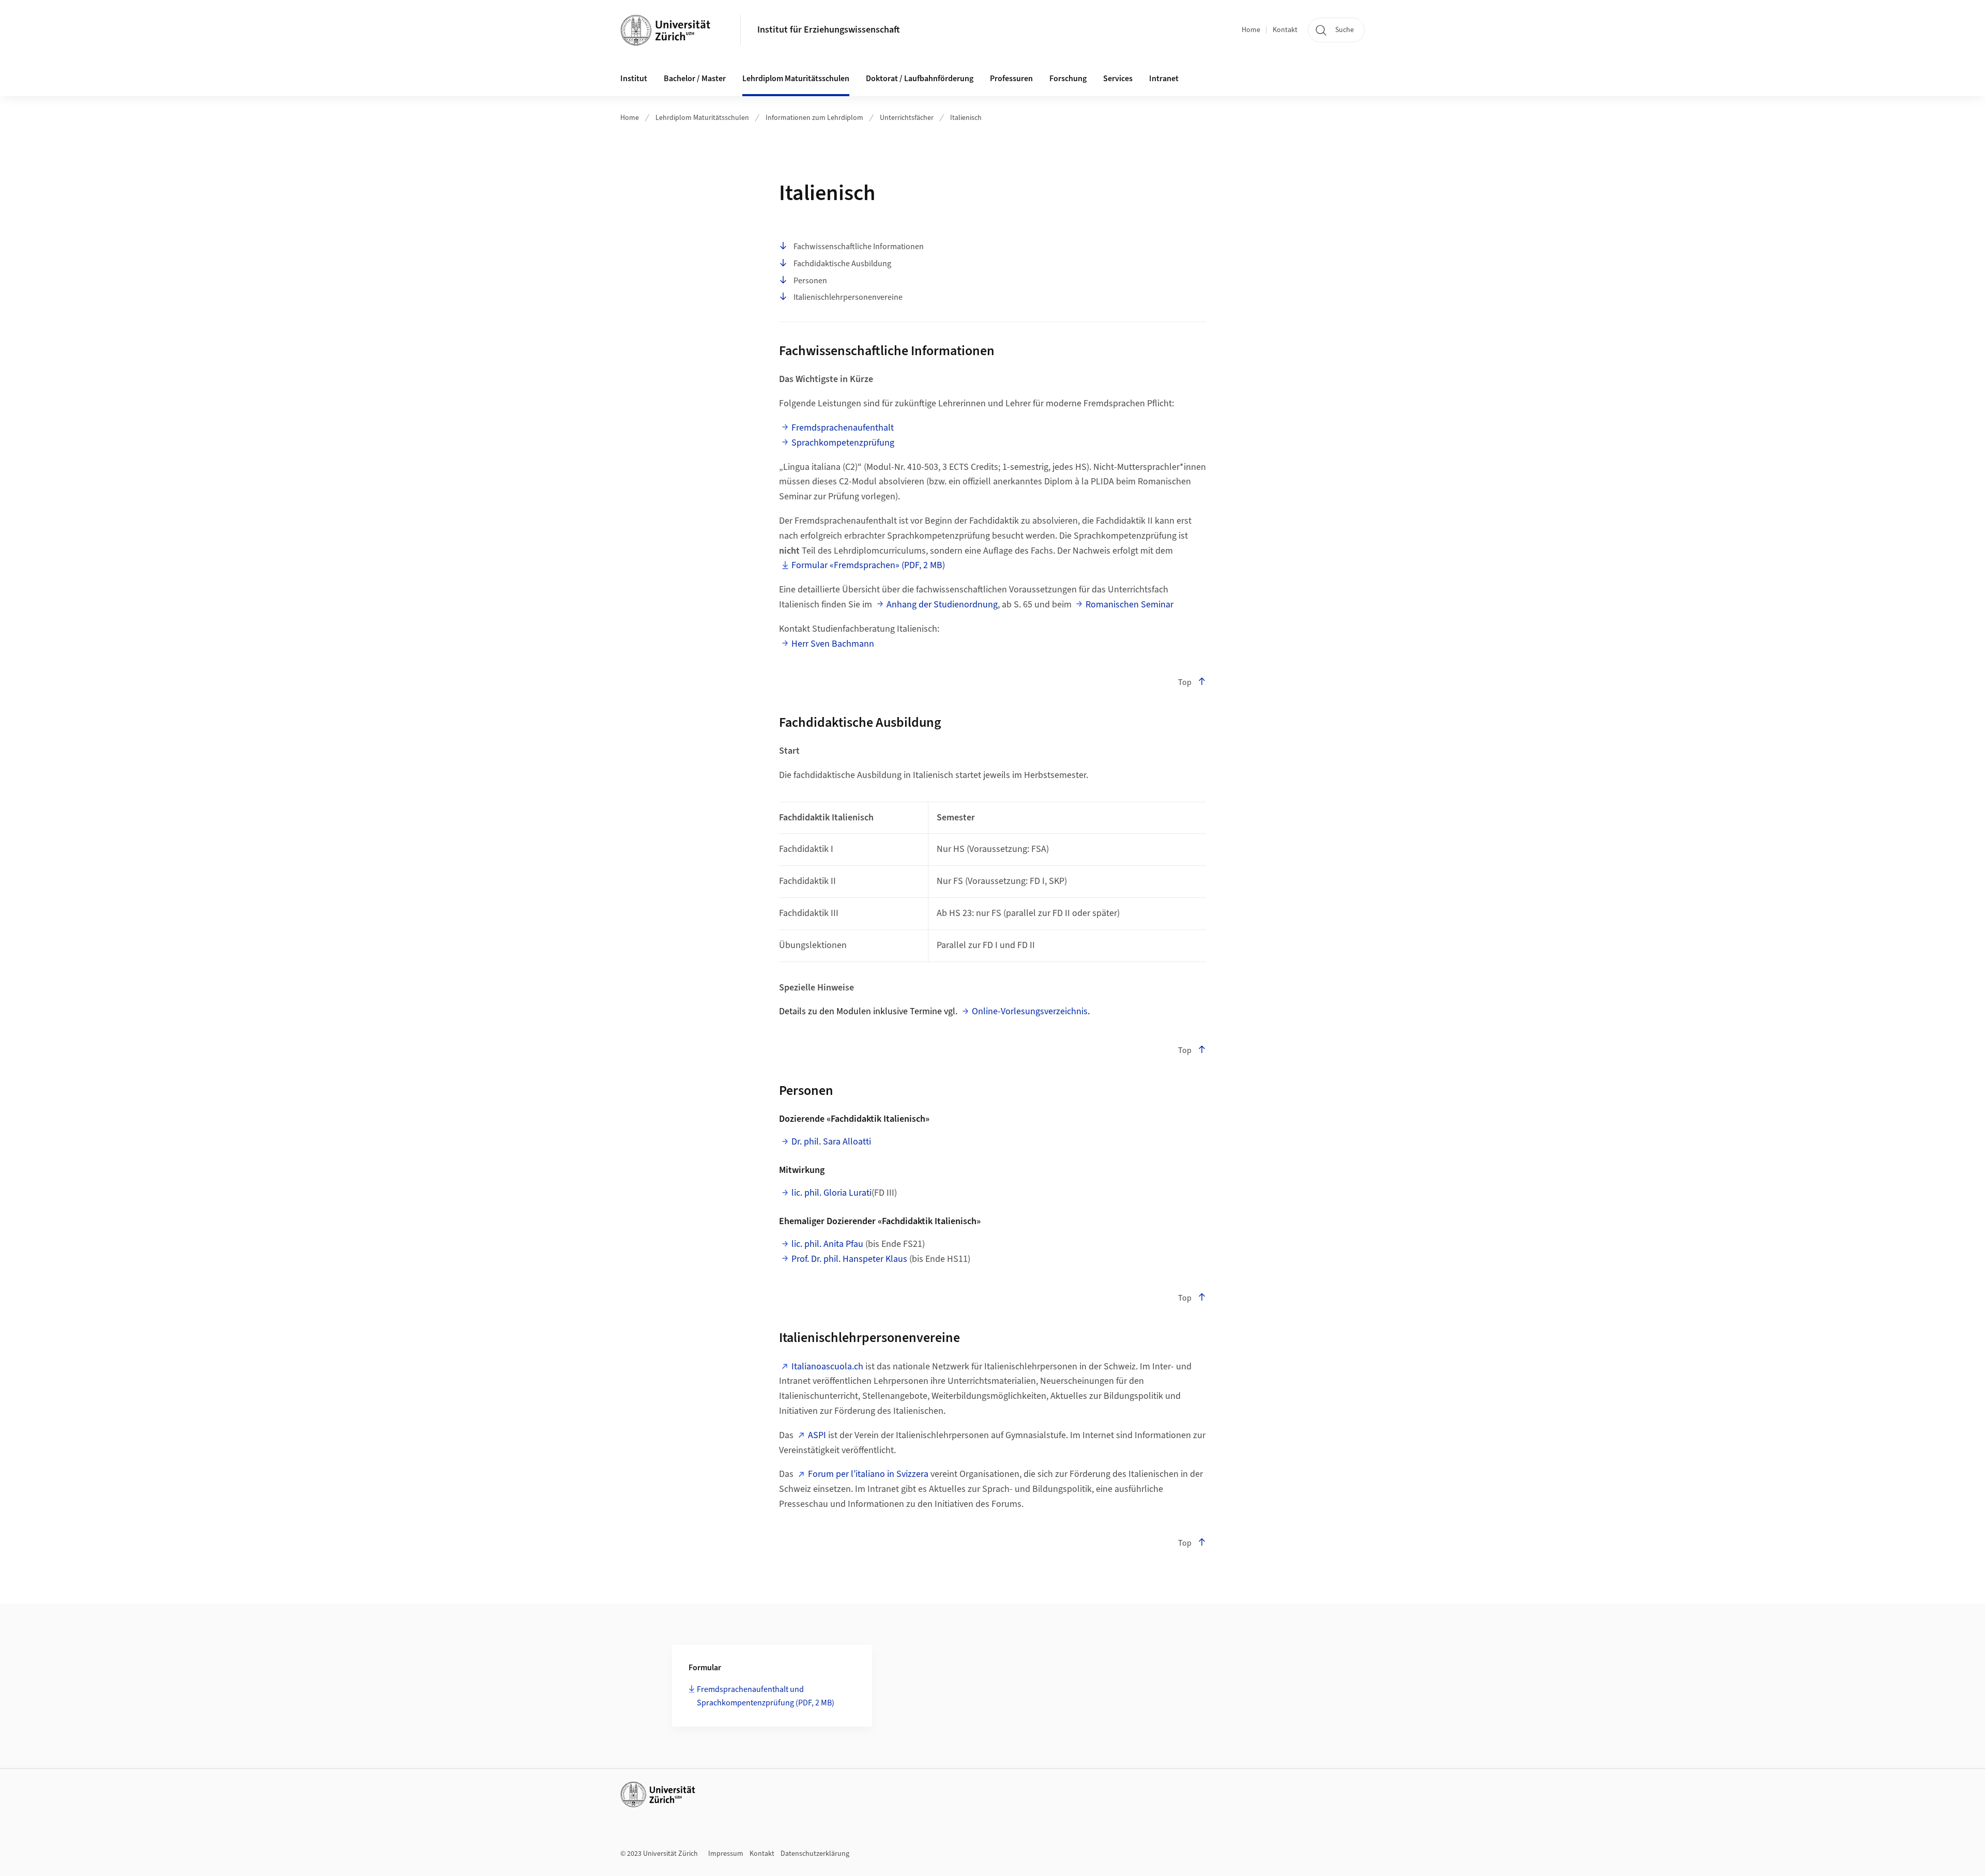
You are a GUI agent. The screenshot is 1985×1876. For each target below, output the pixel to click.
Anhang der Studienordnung (942, 605)
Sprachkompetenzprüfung (843, 443)
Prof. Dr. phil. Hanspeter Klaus (849, 1259)
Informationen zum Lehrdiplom (814, 118)
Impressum (726, 1854)
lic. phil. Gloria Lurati (831, 1193)
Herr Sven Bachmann (833, 644)
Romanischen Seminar (1129, 605)
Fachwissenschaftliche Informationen (859, 247)
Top (1185, 682)
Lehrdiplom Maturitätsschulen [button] (796, 79)
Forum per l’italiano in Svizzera (868, 1474)
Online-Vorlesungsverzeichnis (1030, 1011)
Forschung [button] (1068, 79)
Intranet (1164, 79)
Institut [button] (634, 79)
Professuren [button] (1011, 79)
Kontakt (1285, 30)
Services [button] (1118, 79)
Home (1251, 30)
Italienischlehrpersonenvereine (848, 297)
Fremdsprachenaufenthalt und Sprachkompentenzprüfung (766, 1696)
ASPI (817, 1435)
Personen (810, 281)
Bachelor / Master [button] (695, 79)
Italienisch (966, 118)
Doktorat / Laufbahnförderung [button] (920, 79)
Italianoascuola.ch (827, 1367)
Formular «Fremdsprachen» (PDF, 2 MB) (868, 565)
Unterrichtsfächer (907, 118)
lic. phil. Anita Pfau (827, 1244)
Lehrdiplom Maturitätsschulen (702, 118)
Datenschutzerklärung (815, 1854)
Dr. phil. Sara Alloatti (831, 1142)
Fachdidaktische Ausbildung (842, 264)
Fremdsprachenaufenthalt (843, 428)
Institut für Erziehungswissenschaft (829, 30)
